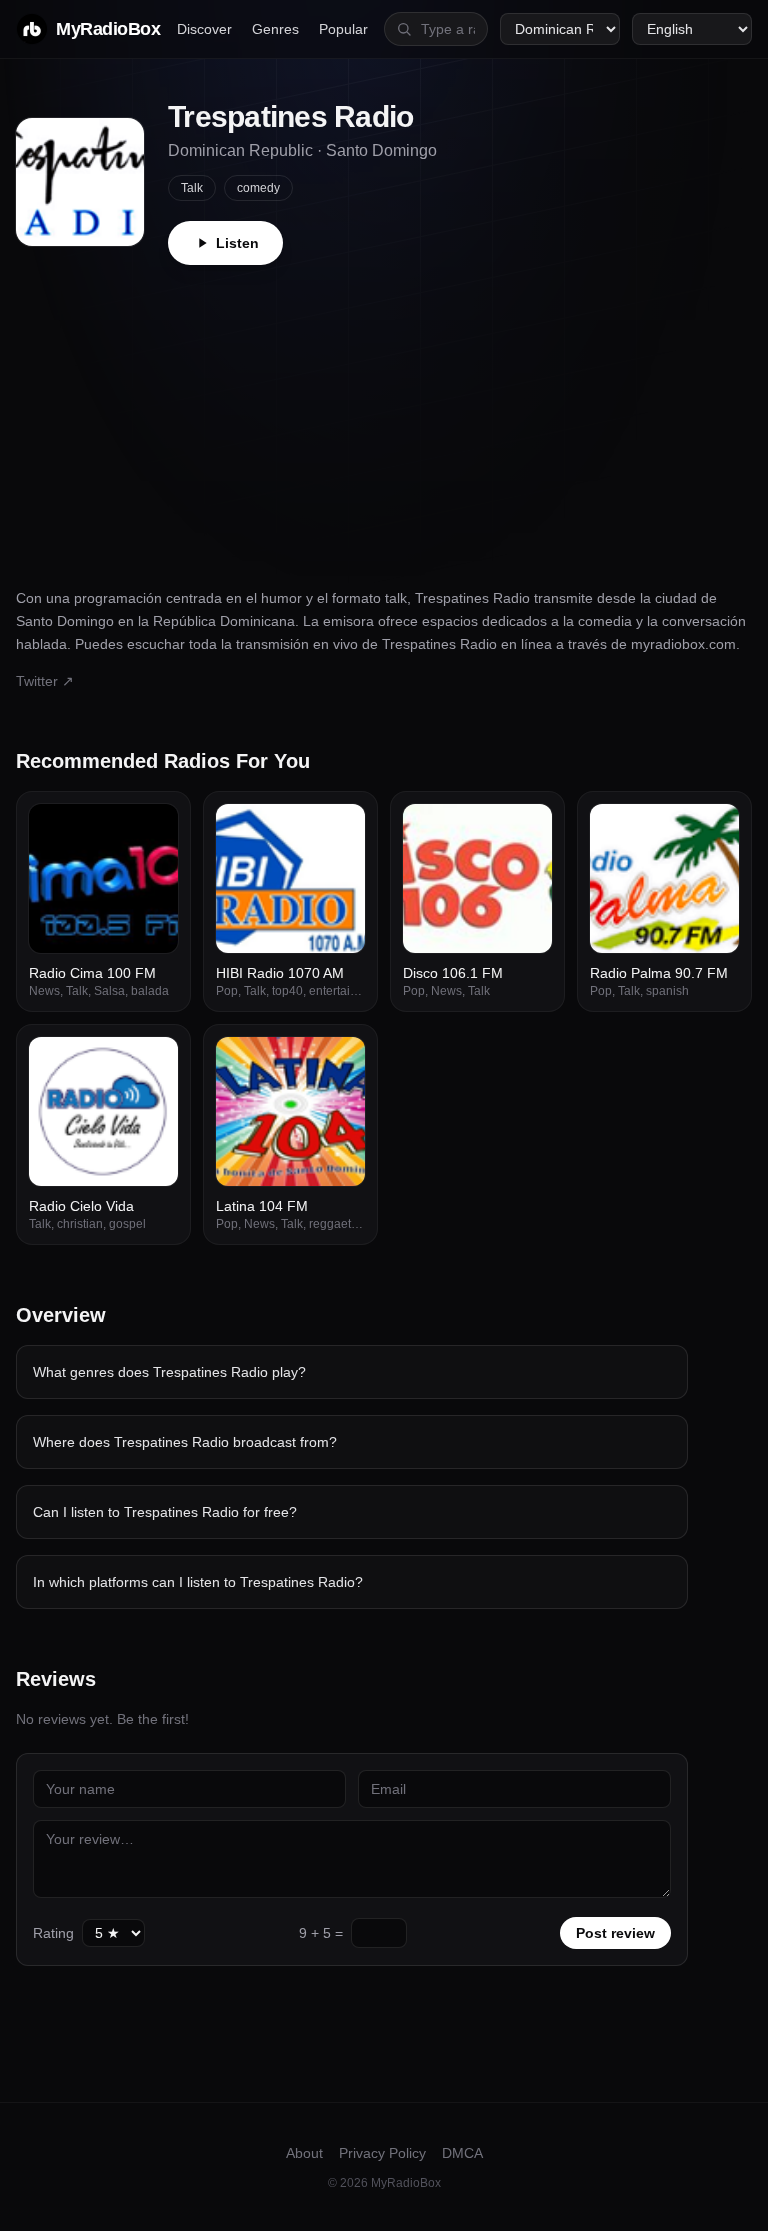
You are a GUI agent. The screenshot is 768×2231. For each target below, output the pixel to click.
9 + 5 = (321, 1933)
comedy (258, 188)
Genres (275, 29)
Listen (237, 243)
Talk (192, 188)
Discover (204, 29)
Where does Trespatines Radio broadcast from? (185, 1442)
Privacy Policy (382, 2153)
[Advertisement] (384, 415)
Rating (53, 1933)
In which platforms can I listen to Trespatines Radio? (198, 1582)
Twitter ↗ (45, 681)
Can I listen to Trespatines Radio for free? (165, 1512)
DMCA (462, 2153)
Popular (343, 29)
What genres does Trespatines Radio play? (169, 1372)
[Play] (152, 830)
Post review (615, 1933)
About (304, 2153)
